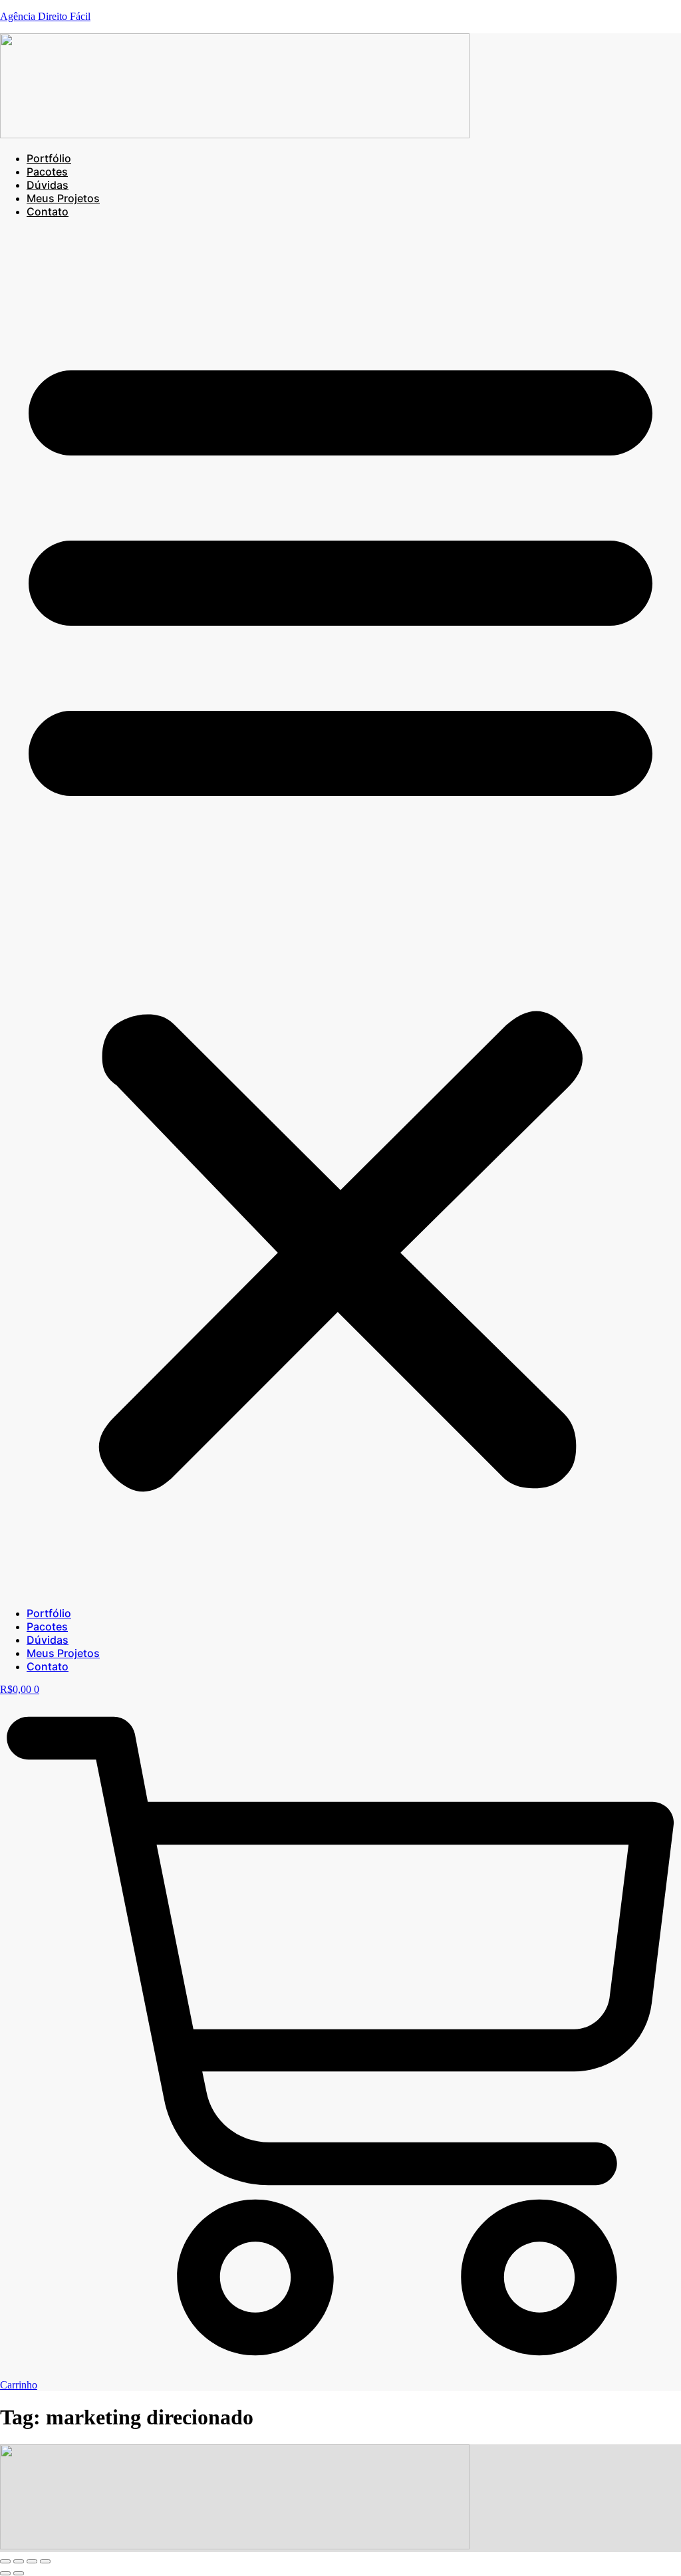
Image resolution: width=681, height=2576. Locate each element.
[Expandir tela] (19, 2561)
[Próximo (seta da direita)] (19, 2573)
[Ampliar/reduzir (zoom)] (5, 2561)
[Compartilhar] (32, 2561)
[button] (340, 912)
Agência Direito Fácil (45, 16)
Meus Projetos (63, 198)
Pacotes (47, 172)
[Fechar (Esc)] (45, 2561)
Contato (48, 211)
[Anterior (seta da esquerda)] (5, 2573)
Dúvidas (48, 185)
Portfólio (49, 158)
